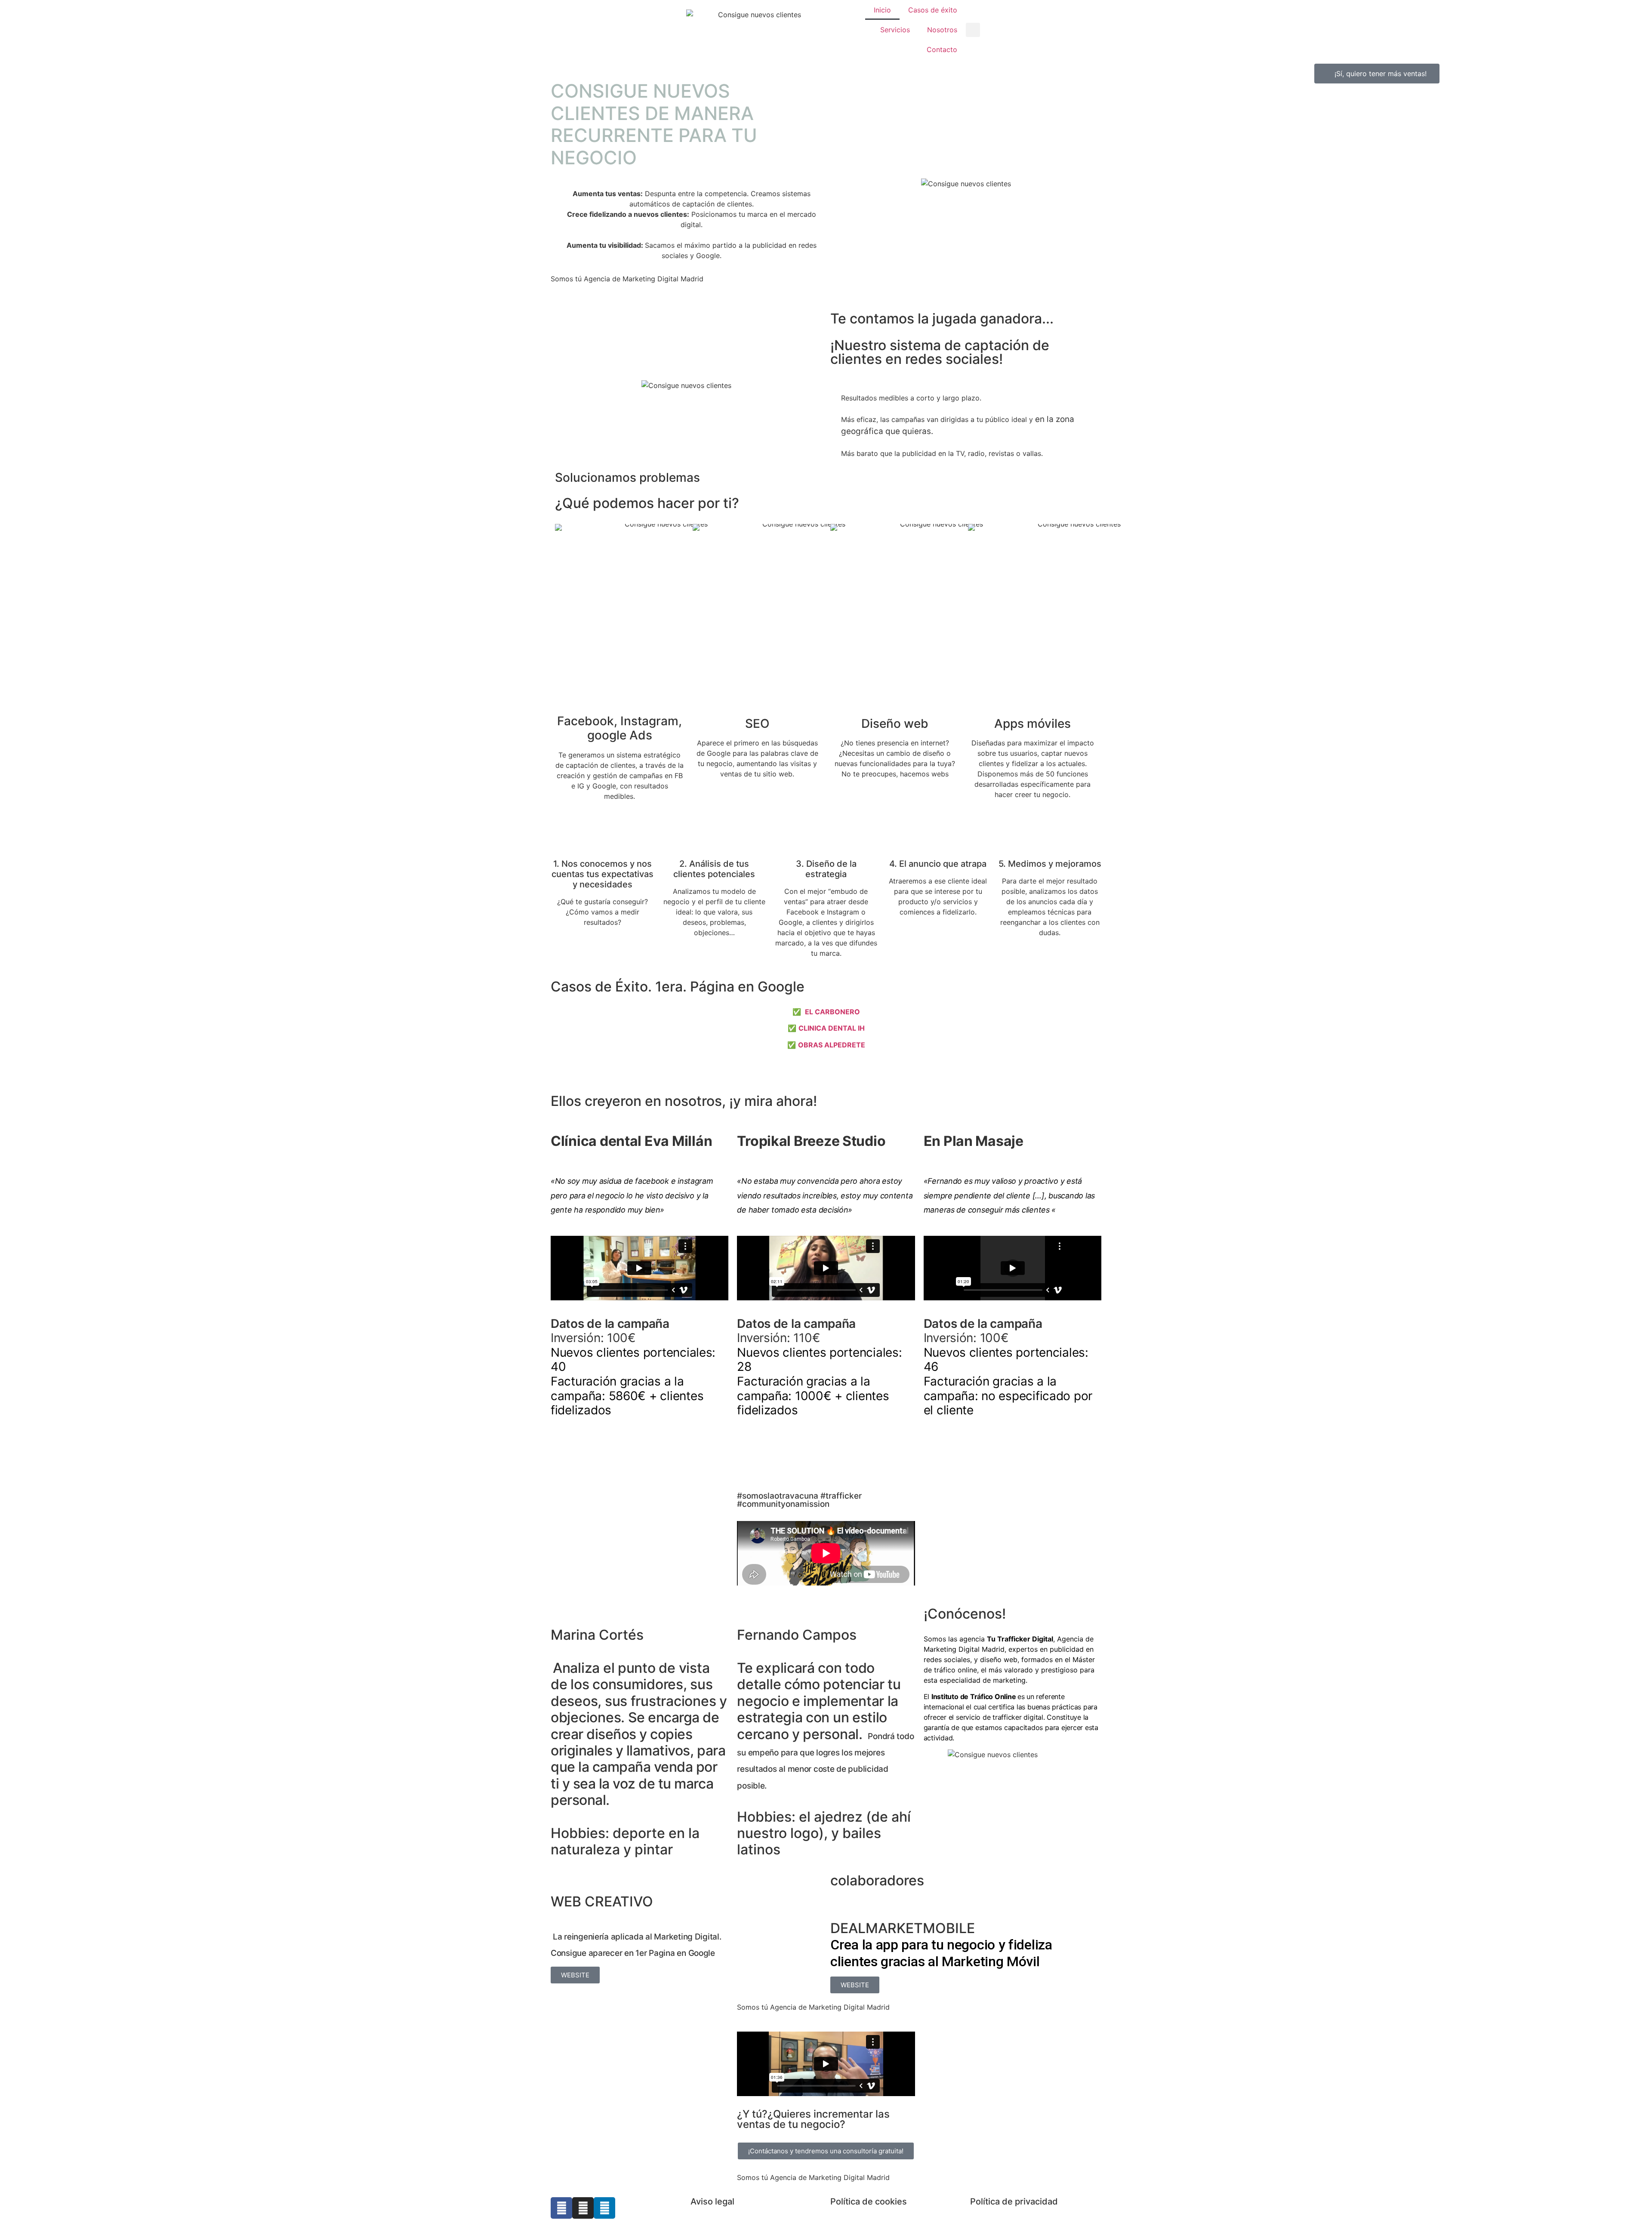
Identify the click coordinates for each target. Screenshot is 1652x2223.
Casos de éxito (933, 10)
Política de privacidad (1014, 2201)
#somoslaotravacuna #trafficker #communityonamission (799, 1500)
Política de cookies (869, 2201)
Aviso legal (712, 2201)
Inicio (882, 10)
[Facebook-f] (561, 2208)
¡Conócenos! (965, 1614)
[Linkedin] (604, 2208)
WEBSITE (575, 1975)
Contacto (942, 49)
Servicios (895, 30)
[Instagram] (583, 2208)
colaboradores (877, 1880)
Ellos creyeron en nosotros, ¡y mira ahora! (684, 1101)
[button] (973, 30)
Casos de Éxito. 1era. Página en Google (678, 987)
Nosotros (942, 30)
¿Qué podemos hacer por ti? (647, 503)
